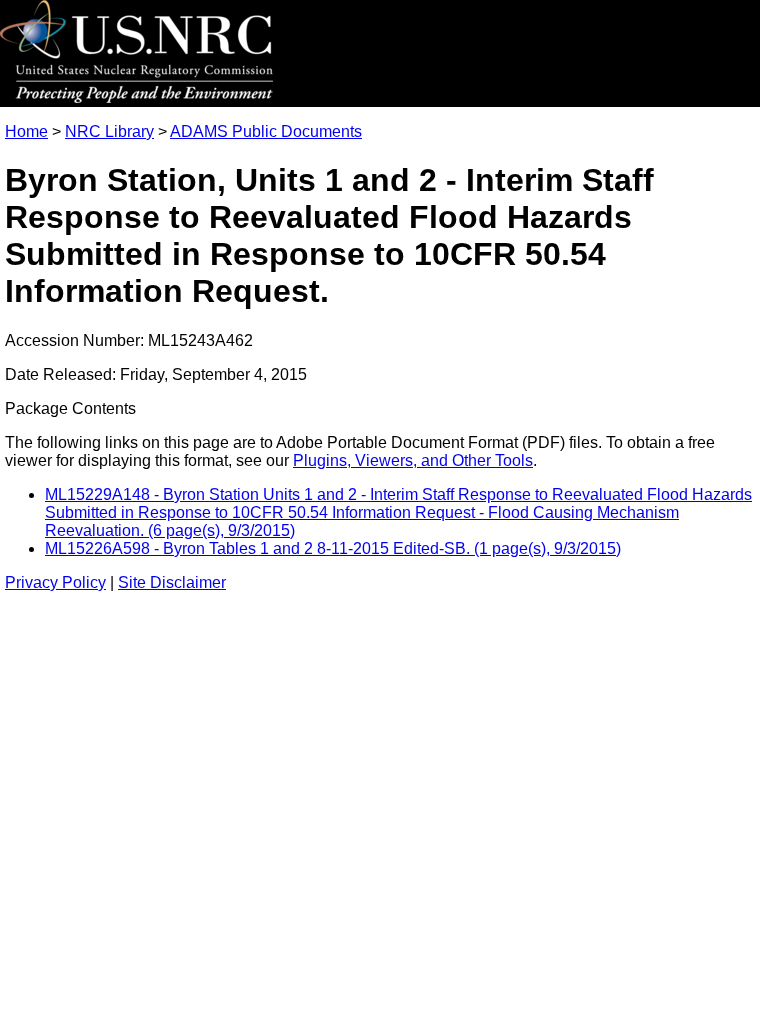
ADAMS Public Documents (266, 131)
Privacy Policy (55, 582)
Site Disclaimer (172, 582)
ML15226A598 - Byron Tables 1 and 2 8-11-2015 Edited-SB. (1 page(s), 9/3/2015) (333, 548)
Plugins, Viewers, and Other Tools (413, 460)
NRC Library (109, 131)
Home (26, 131)
